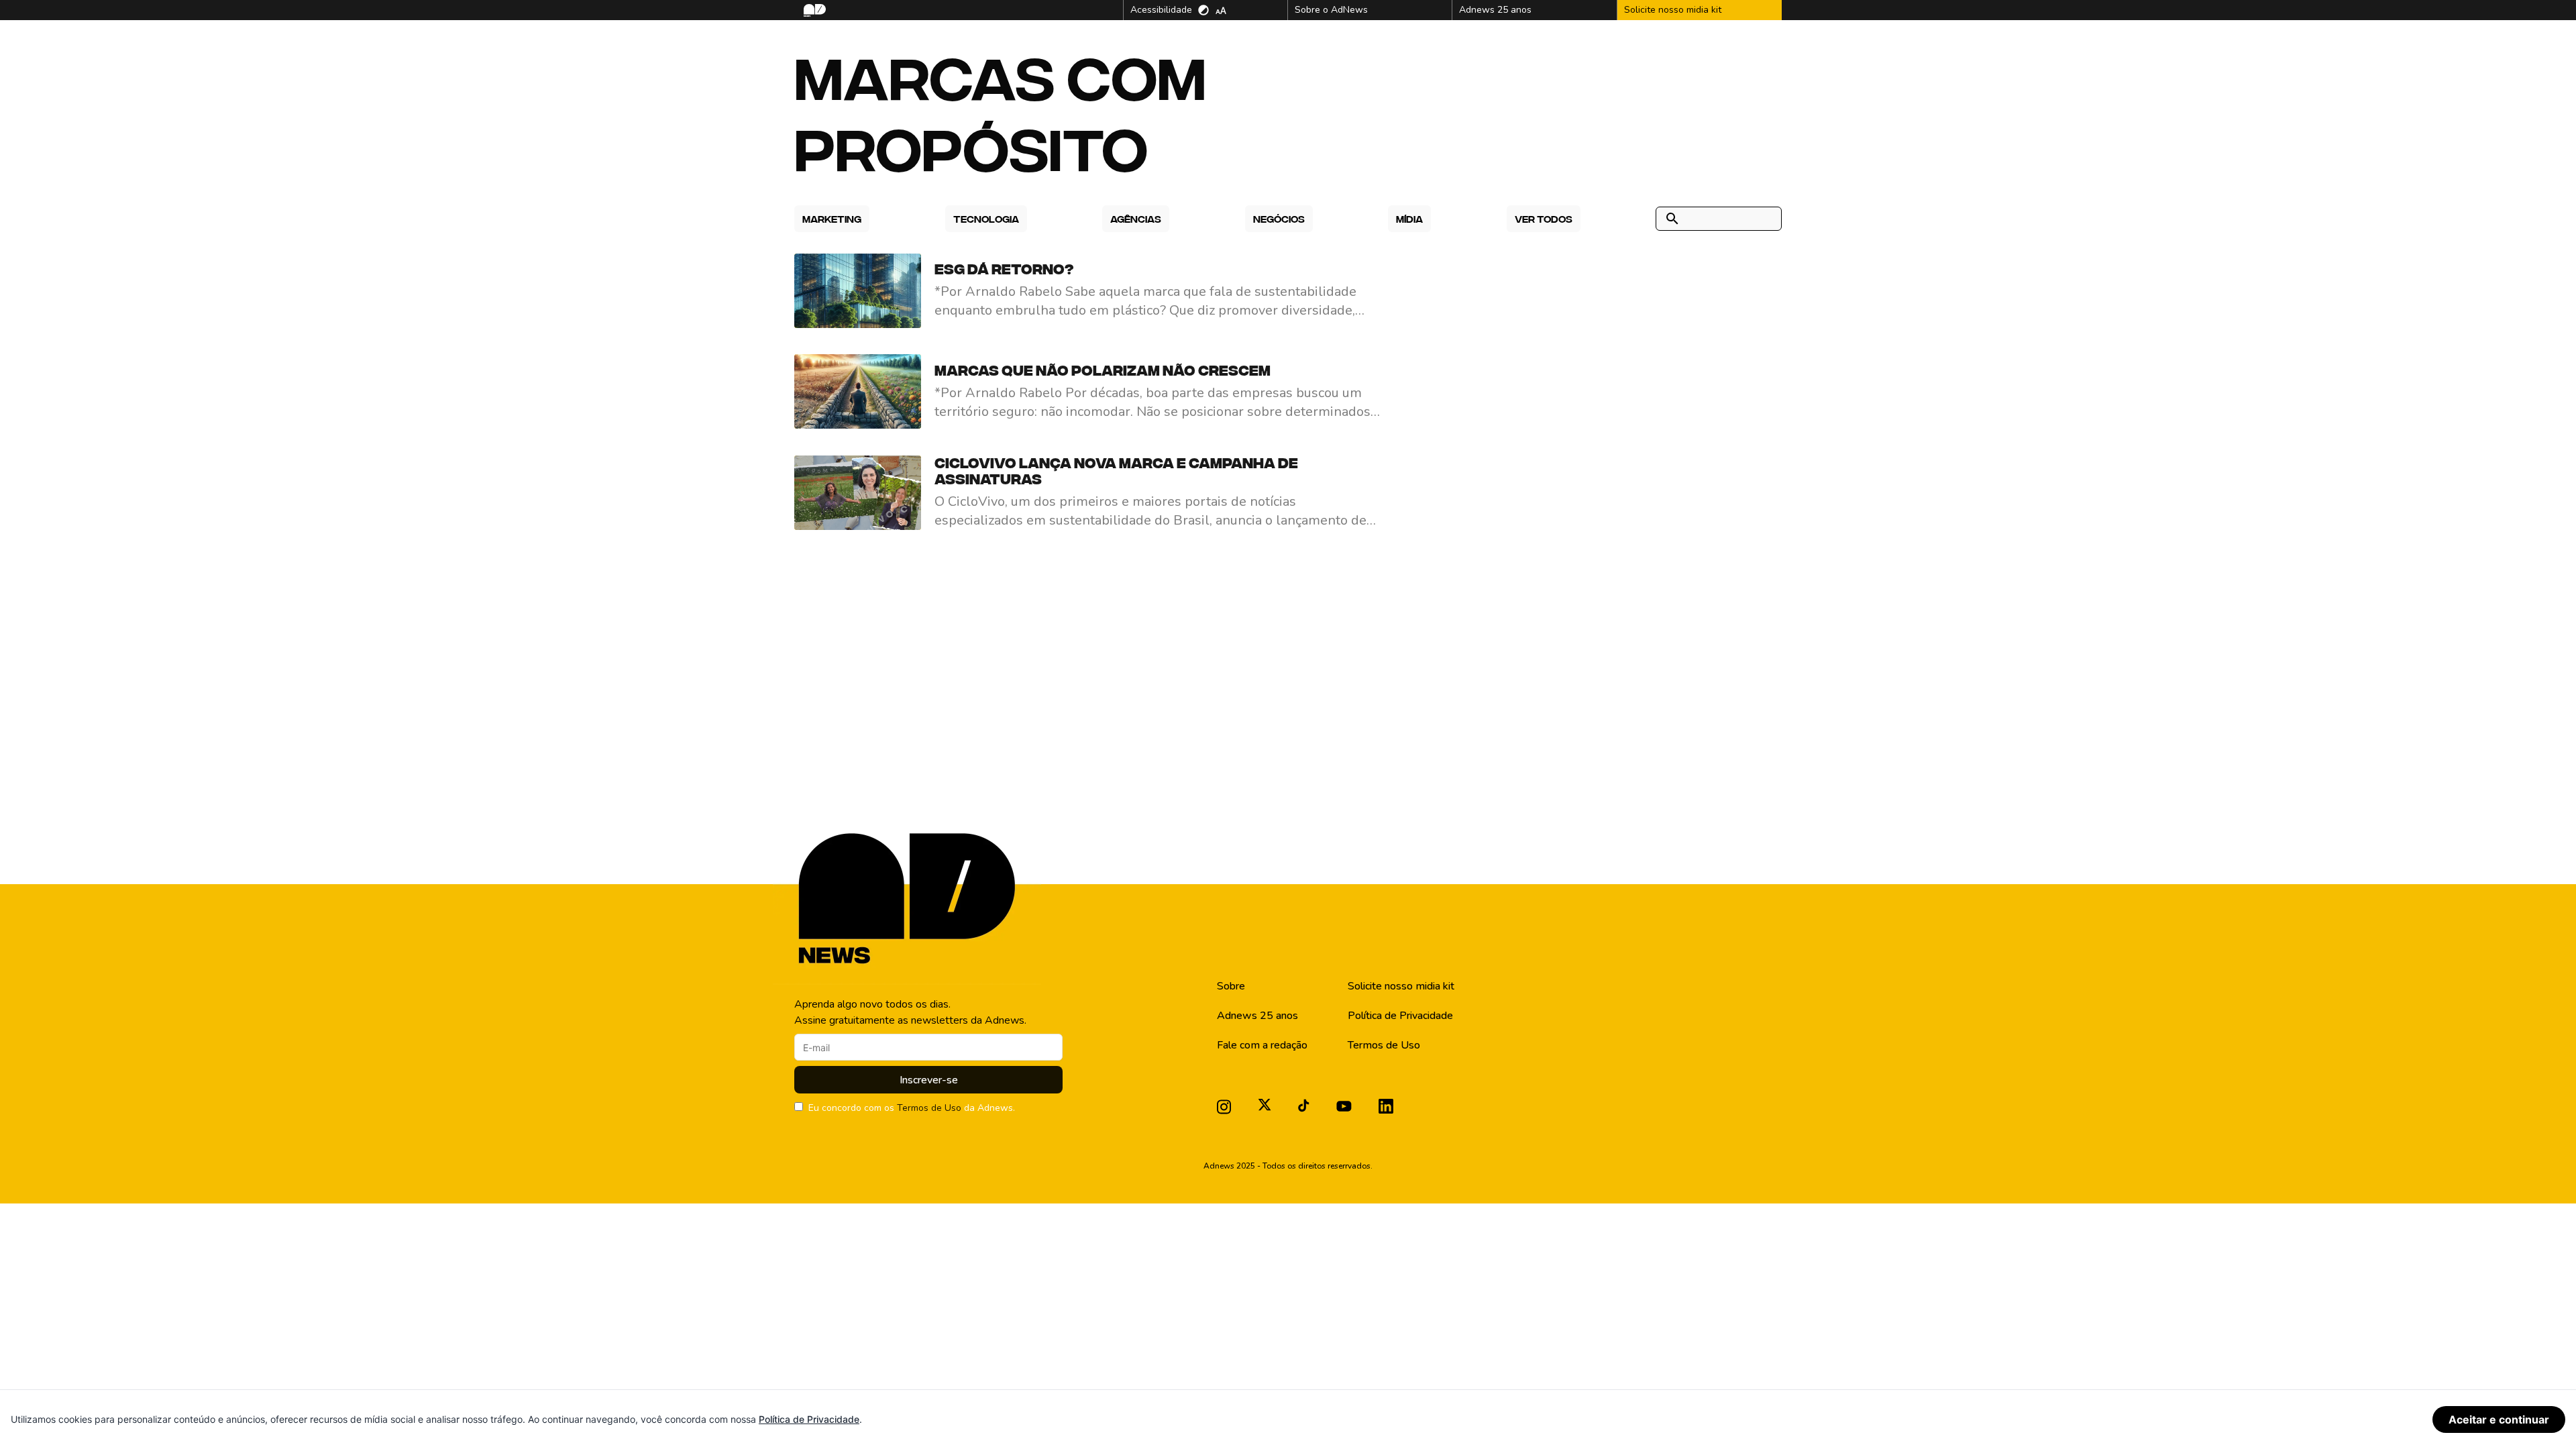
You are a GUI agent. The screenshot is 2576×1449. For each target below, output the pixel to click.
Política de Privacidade (1400, 1016)
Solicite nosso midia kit (1401, 986)
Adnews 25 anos (1257, 1016)
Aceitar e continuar (2499, 1419)
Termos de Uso (929, 1108)
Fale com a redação (1262, 1045)
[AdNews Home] (813, 10)
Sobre (1231, 986)
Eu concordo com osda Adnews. (912, 1108)
